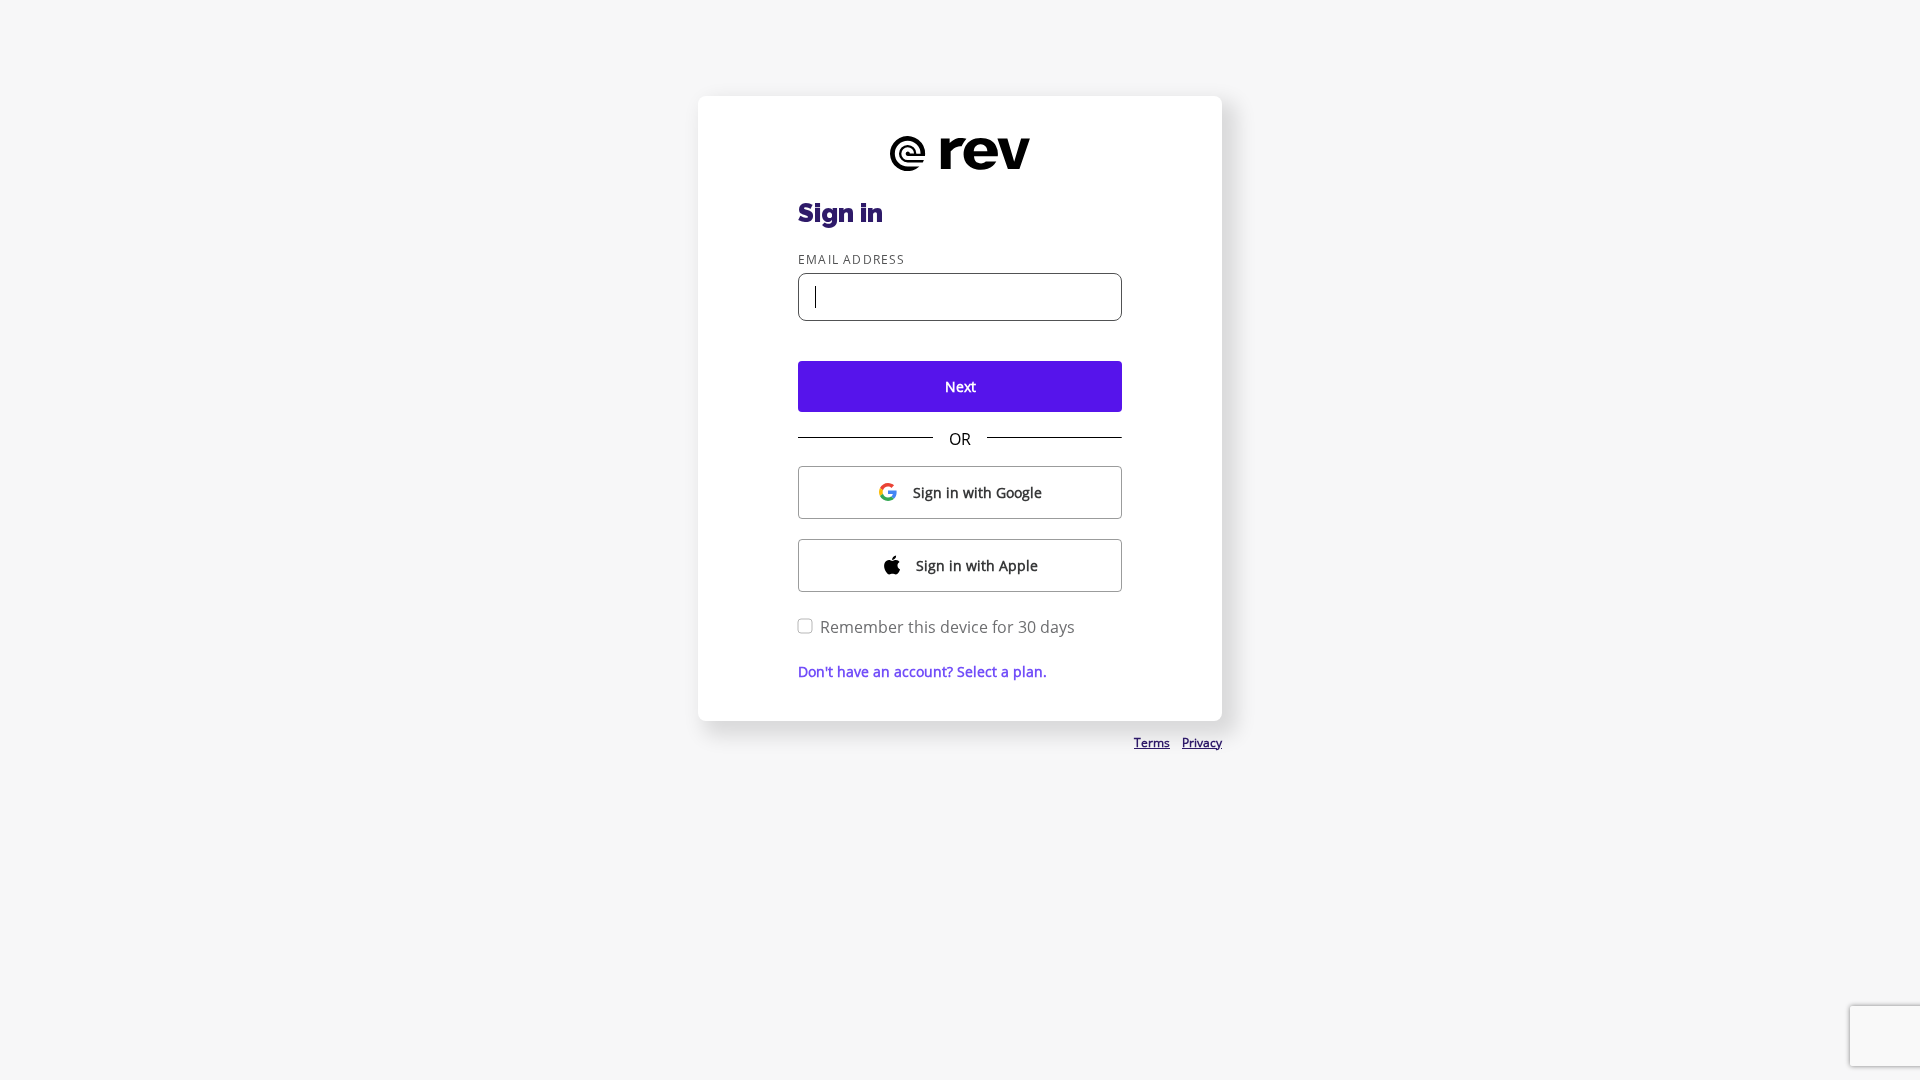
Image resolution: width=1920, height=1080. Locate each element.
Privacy (1202, 742)
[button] (960, 492)
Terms (1152, 742)
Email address (852, 259)
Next (960, 386)
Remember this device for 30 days (947, 627)
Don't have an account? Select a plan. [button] (922, 671)
